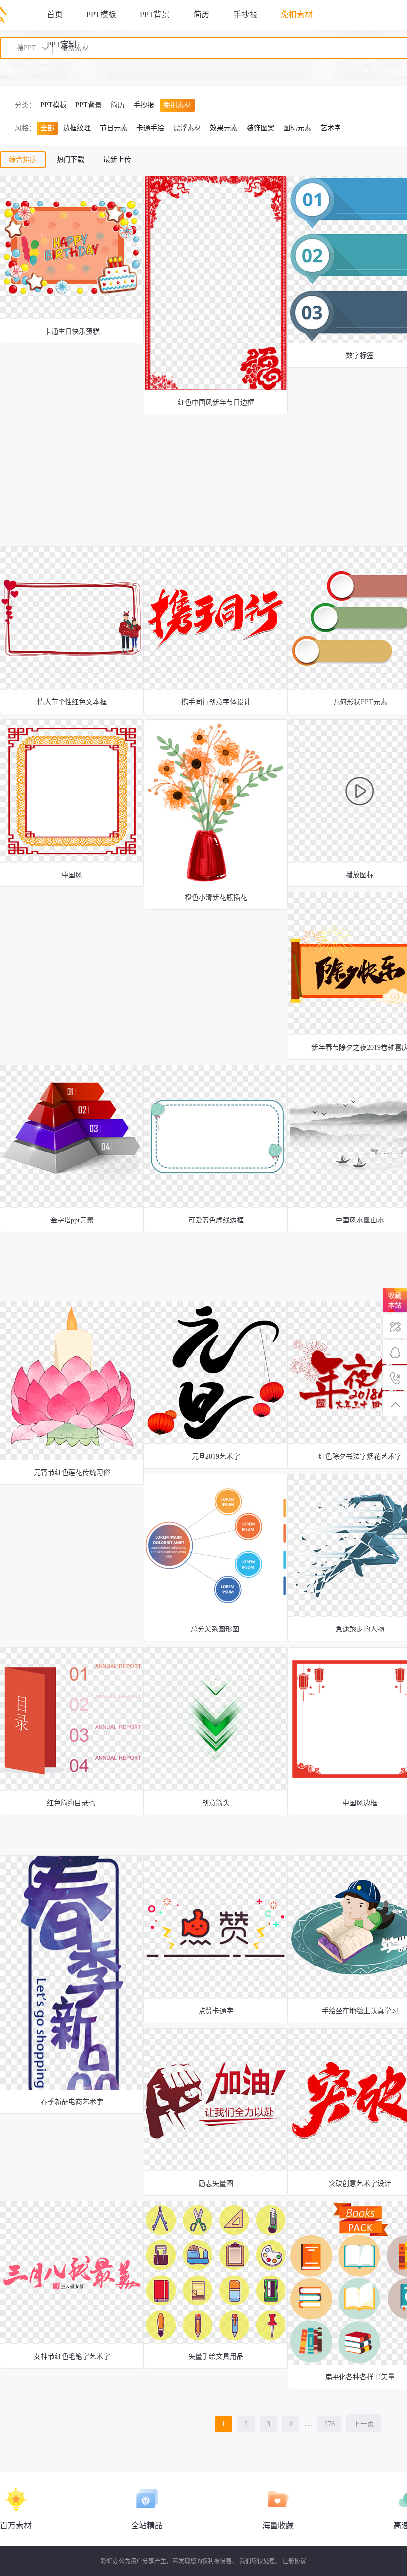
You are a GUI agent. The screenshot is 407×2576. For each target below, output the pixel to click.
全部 (47, 128)
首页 (55, 15)
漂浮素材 (187, 128)
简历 (202, 15)
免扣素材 (297, 15)
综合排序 (23, 160)
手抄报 (245, 15)
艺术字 (331, 128)
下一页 (364, 2424)
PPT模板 (101, 15)
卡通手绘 (150, 128)
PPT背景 (155, 15)
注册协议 (294, 2561)
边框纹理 (77, 128)
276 (329, 2424)
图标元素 (297, 128)
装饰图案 (261, 128)
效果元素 (224, 128)
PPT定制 (62, 44)
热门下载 (70, 160)
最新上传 (117, 160)
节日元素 (114, 128)
